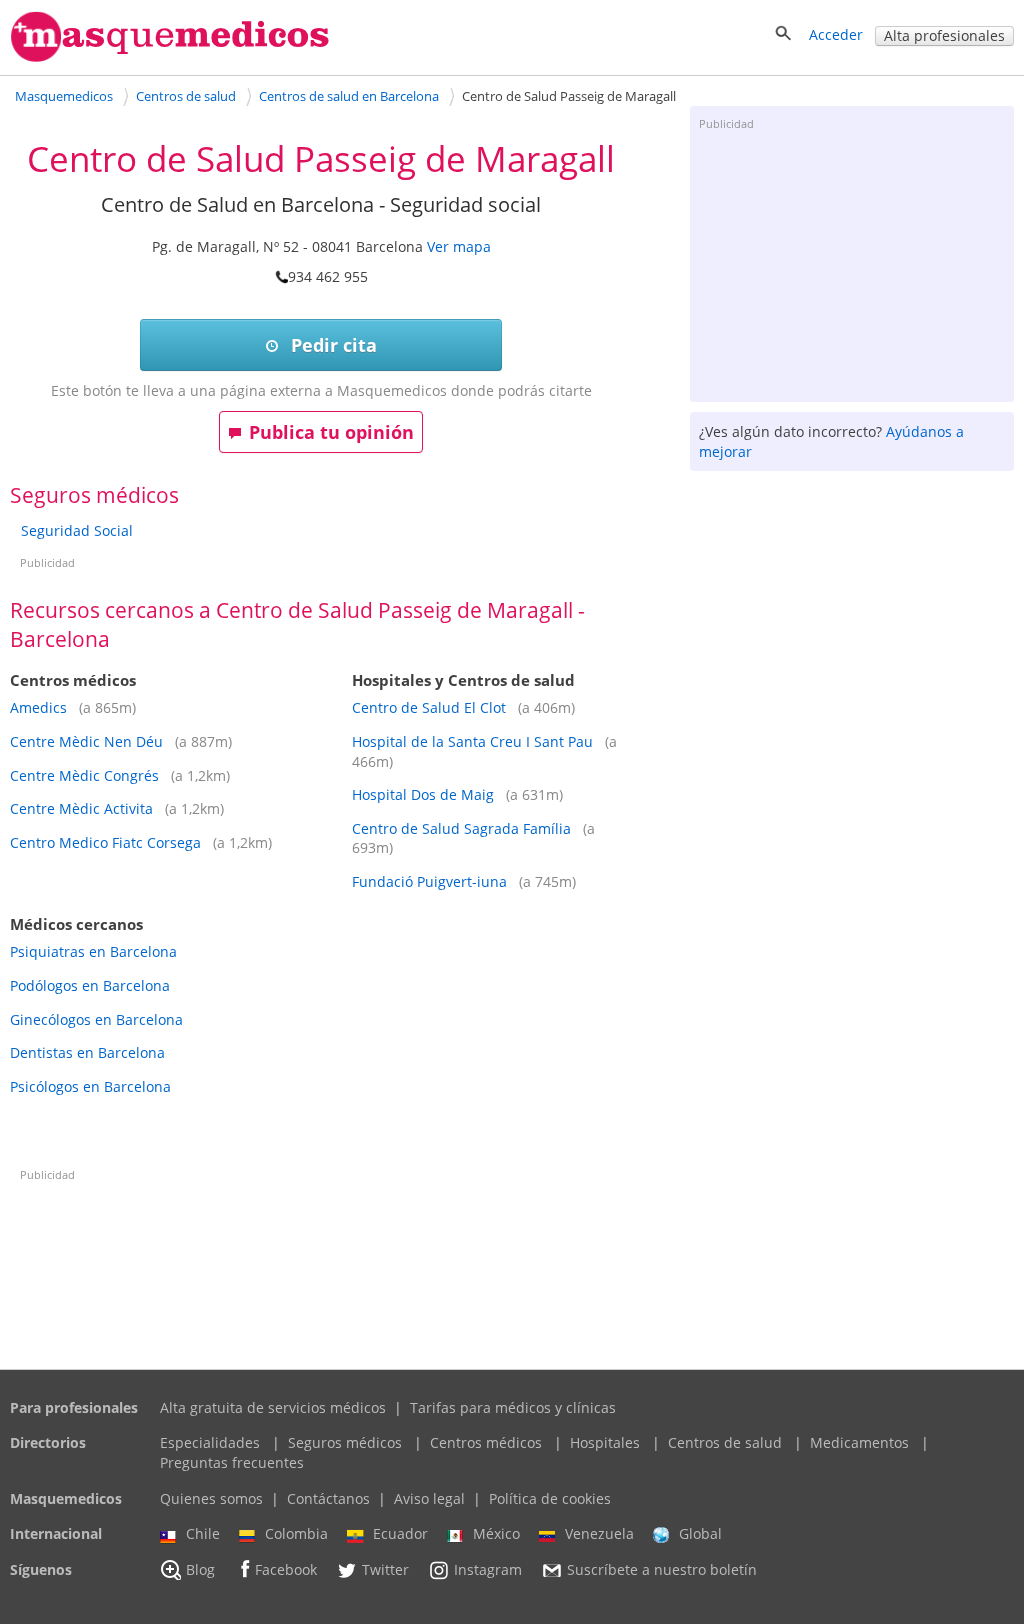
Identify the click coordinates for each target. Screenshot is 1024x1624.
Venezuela (599, 1533)
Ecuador (400, 1533)
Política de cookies (550, 1498)
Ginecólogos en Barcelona (96, 1019)
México (496, 1533)
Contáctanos (328, 1498)
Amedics (40, 707)
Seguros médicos (345, 1442)
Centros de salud (725, 1442)
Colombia (296, 1533)
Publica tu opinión (331, 432)
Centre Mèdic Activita (81, 808)
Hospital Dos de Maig (423, 794)
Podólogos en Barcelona (90, 985)
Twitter (385, 1569)
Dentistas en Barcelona (87, 1052)
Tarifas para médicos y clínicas (513, 1407)
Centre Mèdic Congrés (84, 775)
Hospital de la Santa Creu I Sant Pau (472, 741)
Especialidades (210, 1442)
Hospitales (605, 1442)
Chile (203, 1533)
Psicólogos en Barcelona (90, 1086)
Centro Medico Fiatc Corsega (105, 842)
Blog (200, 1569)
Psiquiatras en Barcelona (93, 951)
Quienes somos (211, 1498)
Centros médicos (486, 1442)
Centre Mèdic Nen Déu (86, 741)
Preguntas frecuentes (232, 1462)
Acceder (836, 34)
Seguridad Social (77, 530)
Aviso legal (429, 1498)
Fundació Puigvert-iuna (429, 881)
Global (700, 1533)
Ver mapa (459, 246)
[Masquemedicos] (170, 57)
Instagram (488, 1569)
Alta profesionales (944, 35)
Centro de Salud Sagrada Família (461, 828)
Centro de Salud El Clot (429, 707)
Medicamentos (859, 1442)
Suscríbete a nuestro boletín (662, 1569)
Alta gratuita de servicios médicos (273, 1407)
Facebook (286, 1569)
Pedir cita (331, 345)
